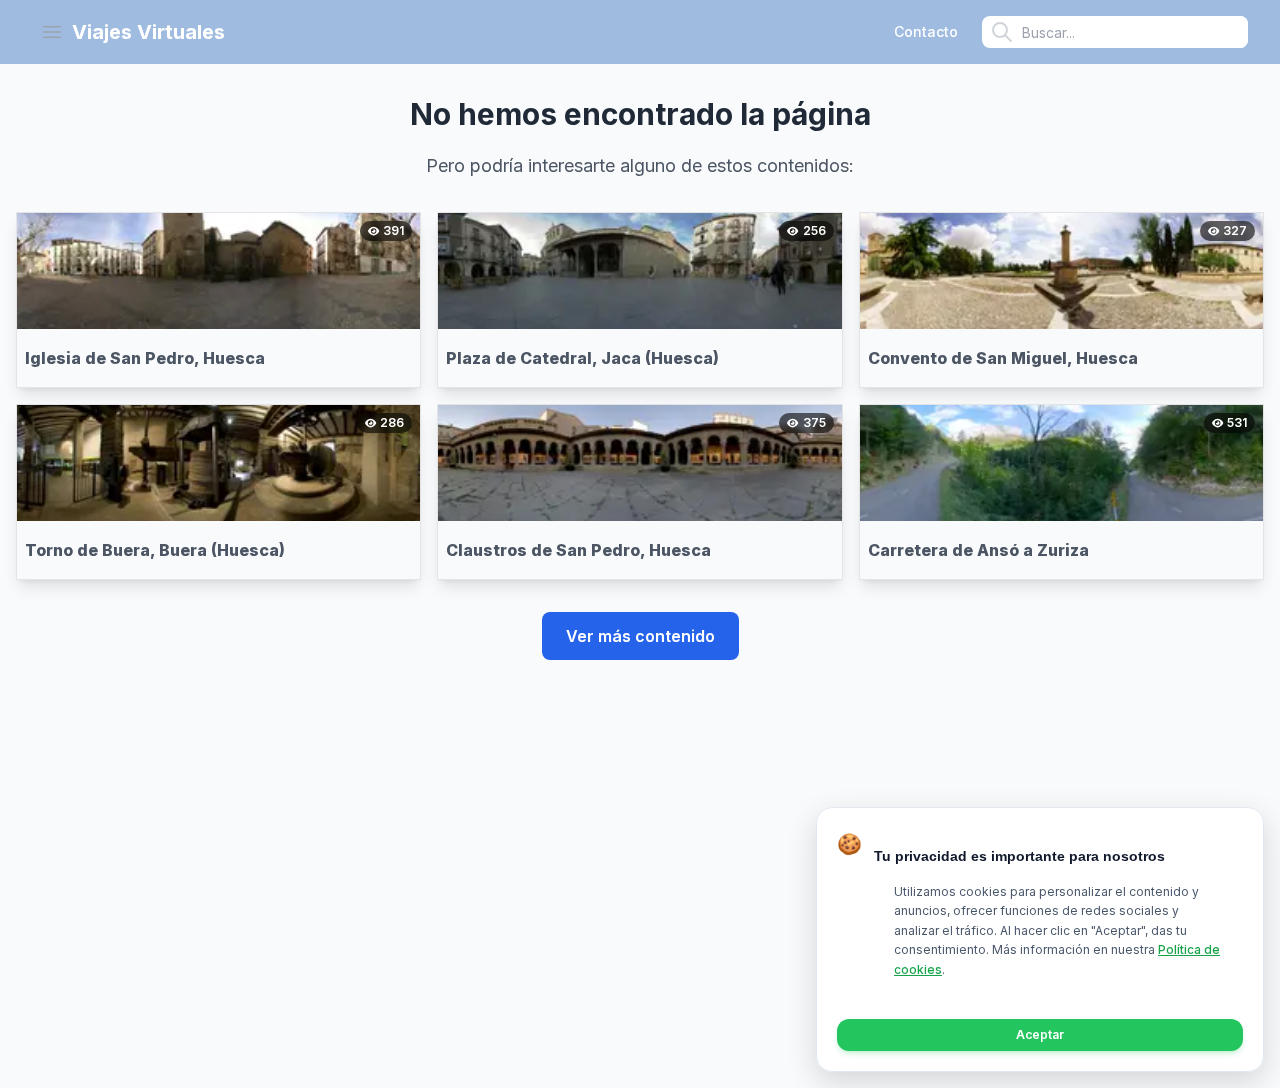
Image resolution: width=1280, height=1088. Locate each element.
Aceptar (1040, 1034)
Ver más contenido (640, 636)
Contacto (926, 31)
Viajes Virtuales (148, 32)
